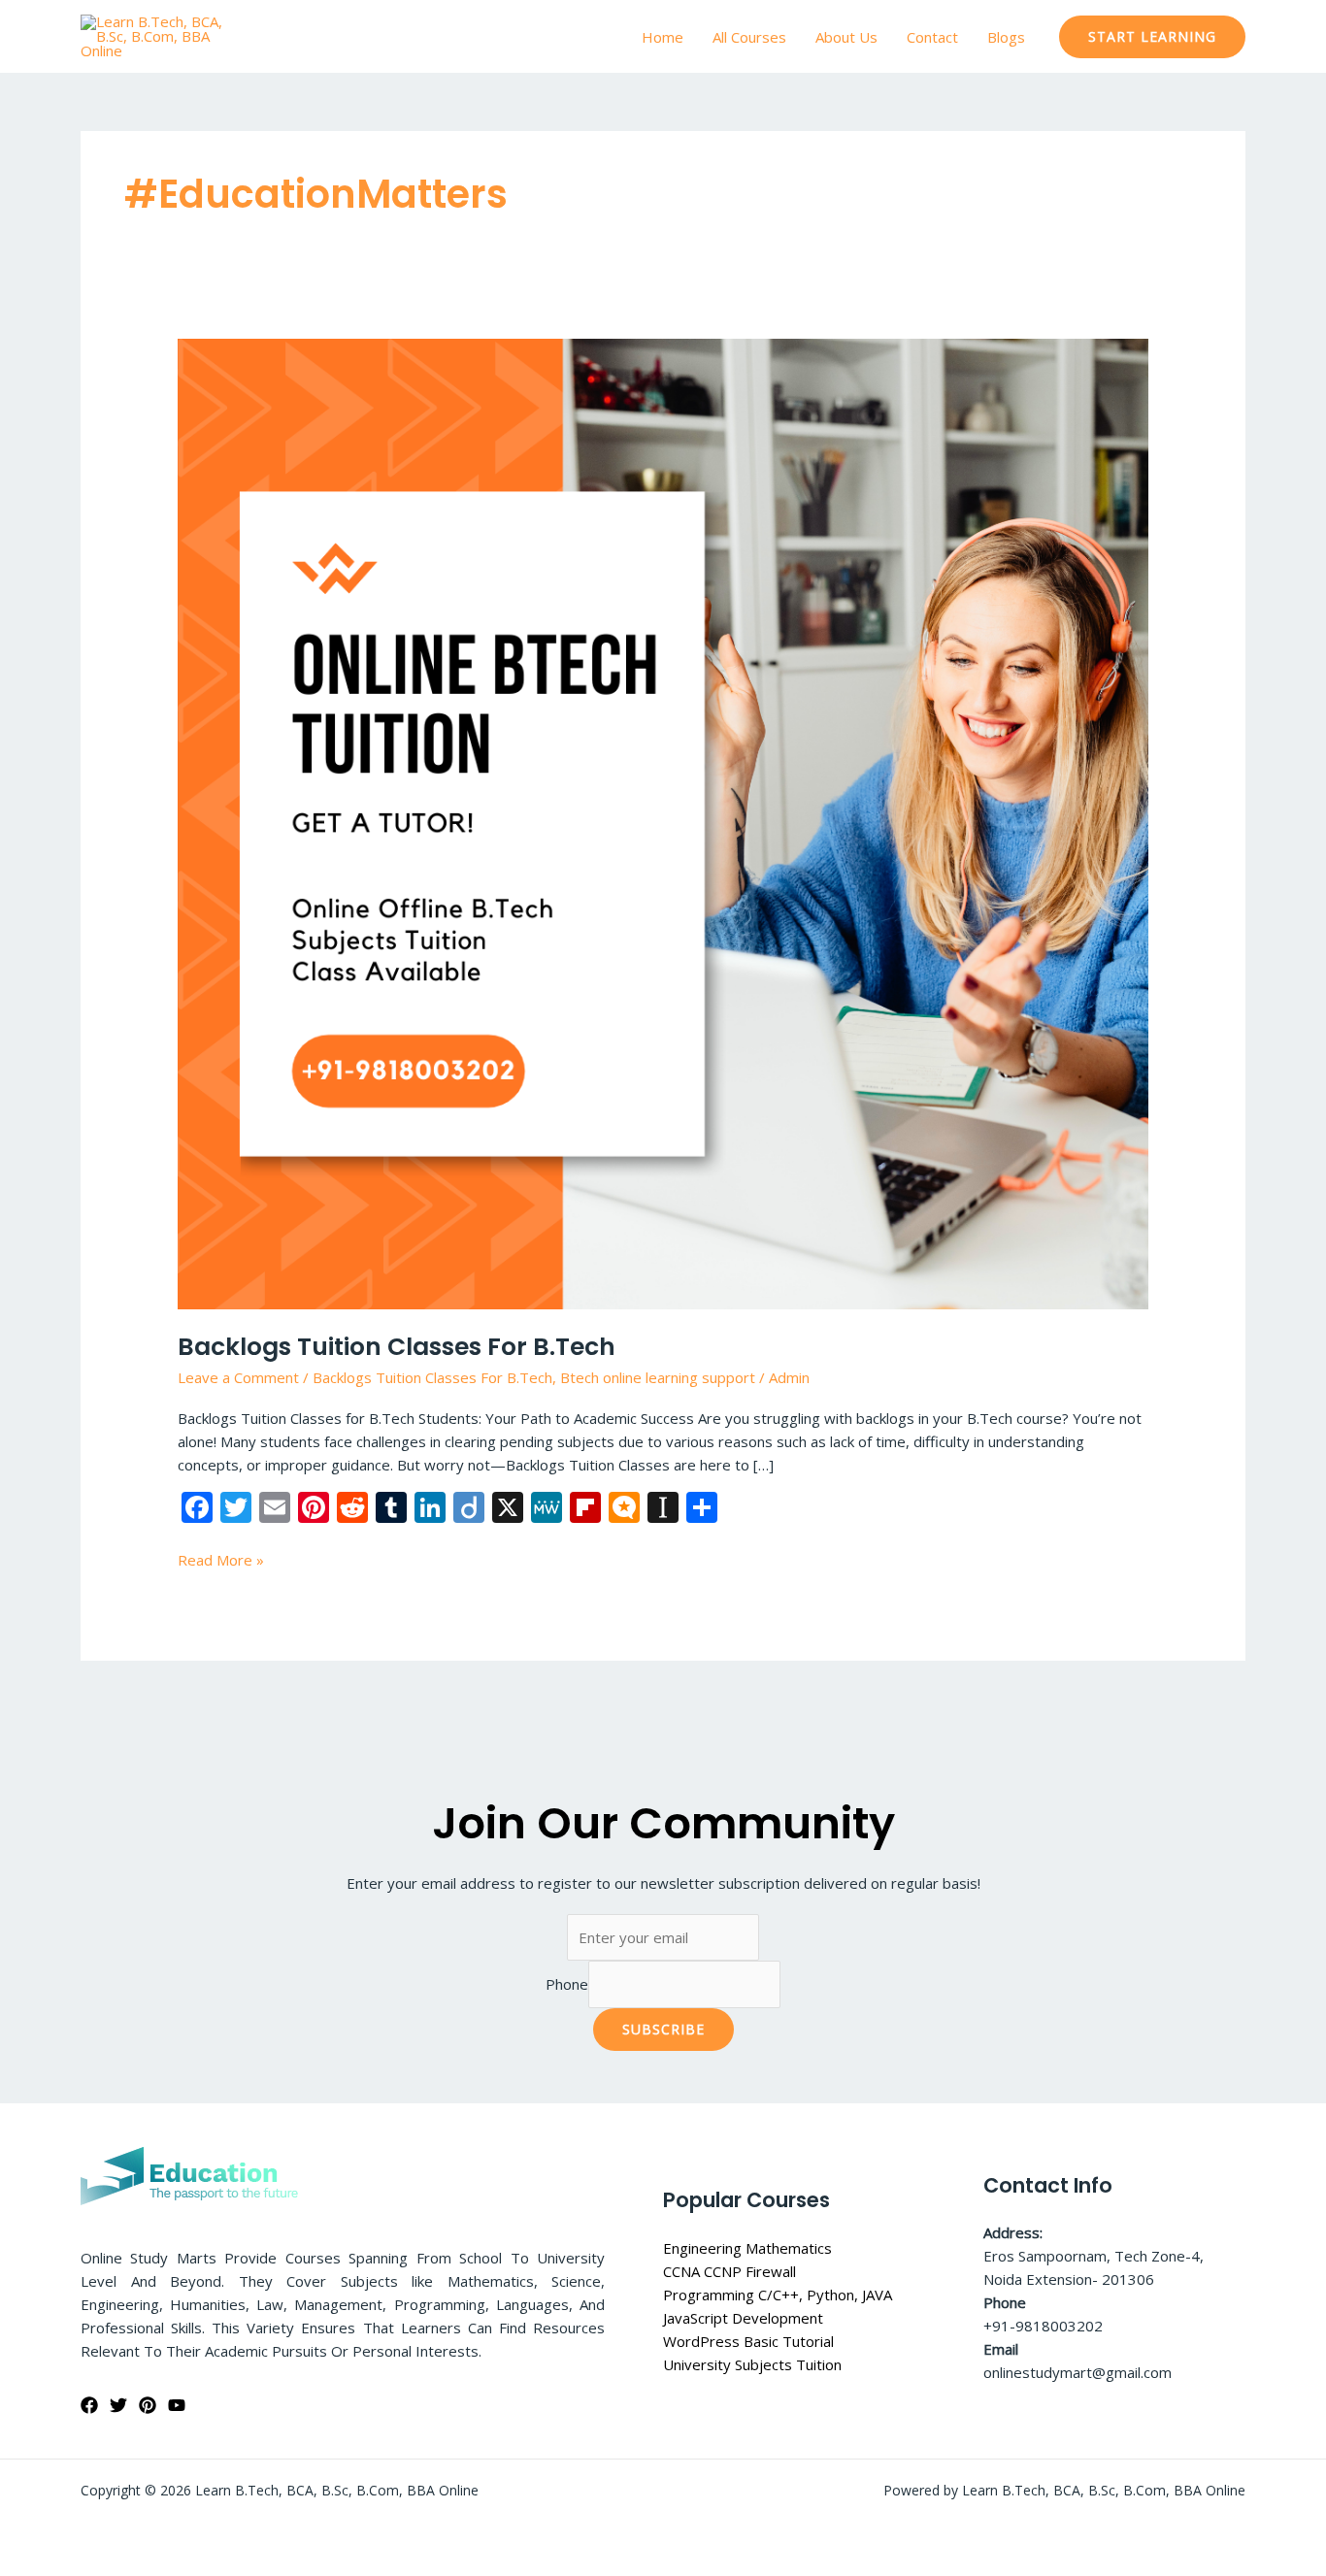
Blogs (1006, 37)
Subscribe (663, 2029)
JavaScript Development (743, 2318)
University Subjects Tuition (752, 2364)
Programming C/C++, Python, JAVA (778, 2295)
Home (663, 37)
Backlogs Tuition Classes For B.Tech (397, 1347)
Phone (567, 1984)
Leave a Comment (238, 1377)
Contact (932, 37)
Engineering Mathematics (747, 2248)
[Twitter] (118, 2405)
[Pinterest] (148, 2405)
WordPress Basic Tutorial (748, 2341)
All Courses (749, 37)
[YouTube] (177, 2405)
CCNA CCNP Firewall (729, 2271)
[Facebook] (89, 2405)
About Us (846, 37)
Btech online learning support (658, 1377)
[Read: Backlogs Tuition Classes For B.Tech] (663, 822)
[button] (1152, 37)
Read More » (221, 1559)
